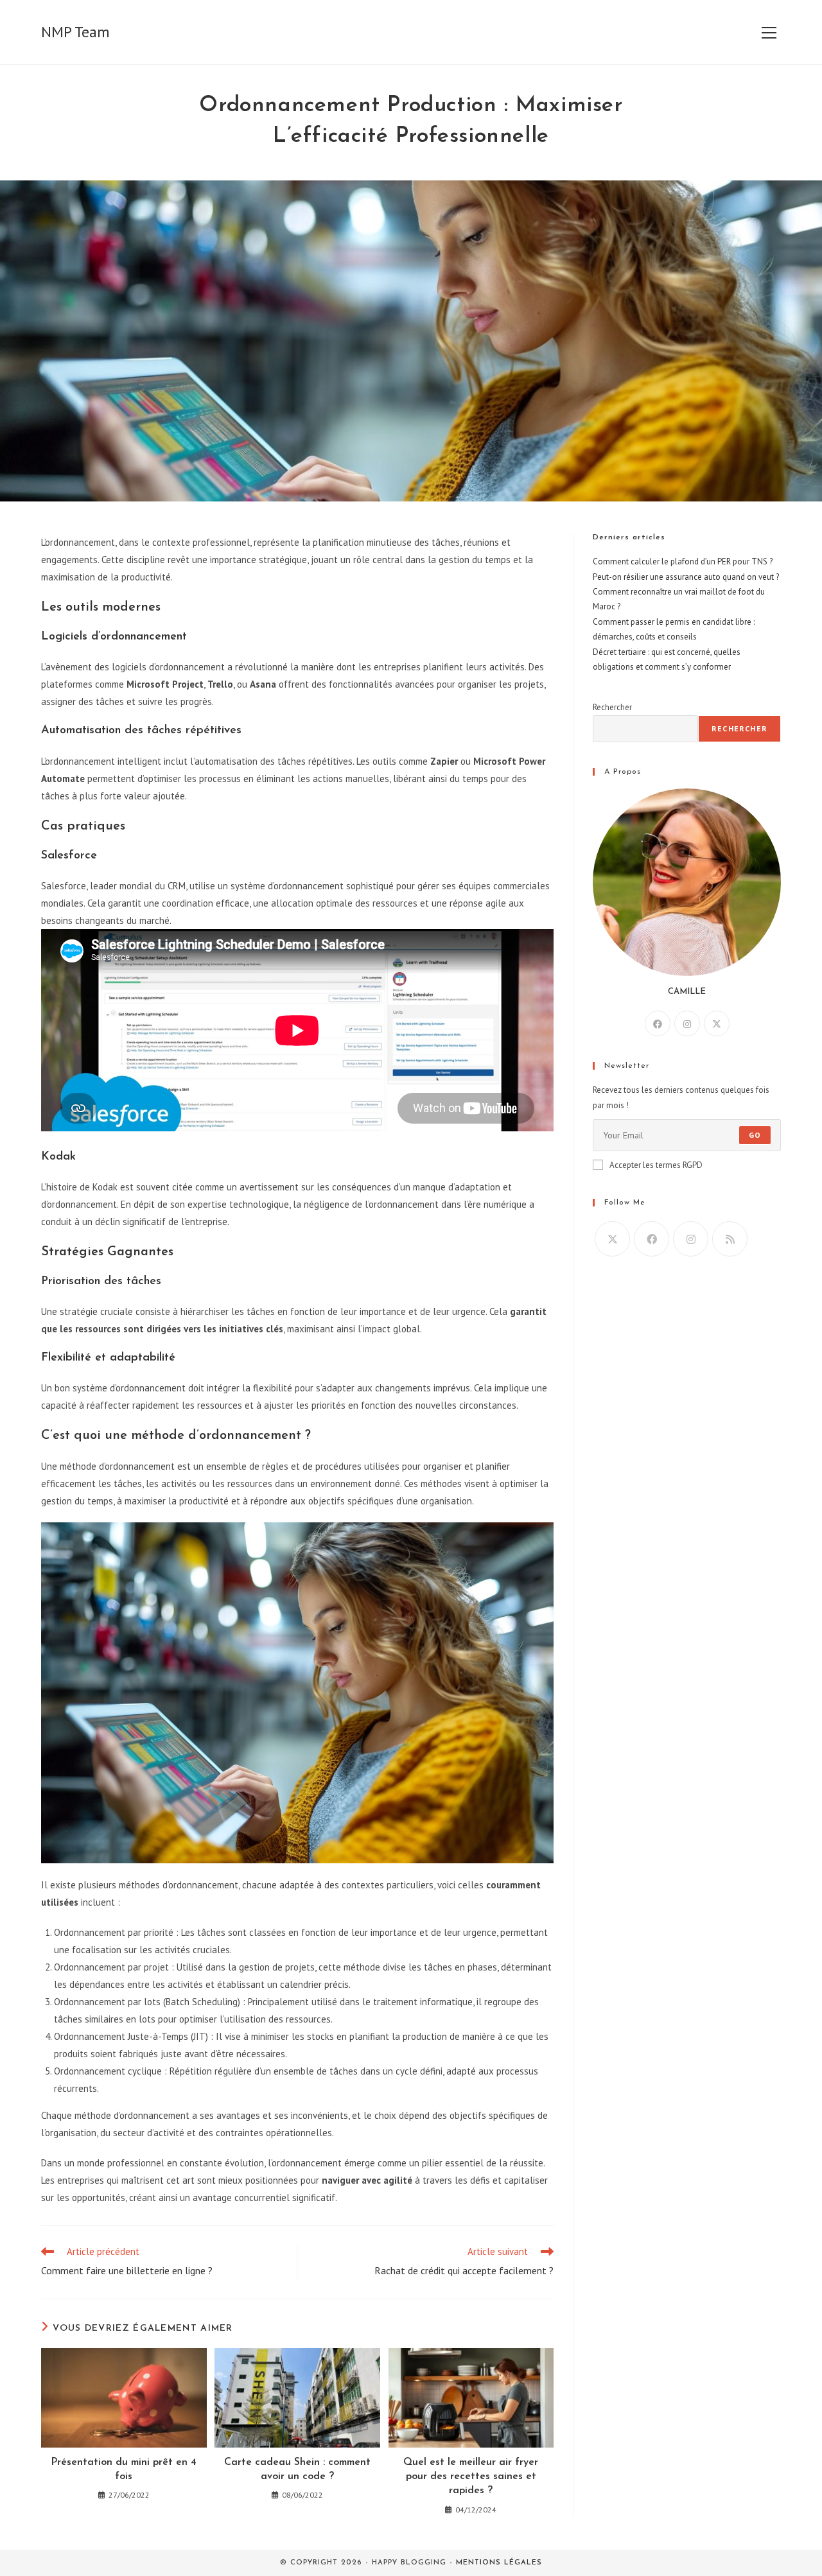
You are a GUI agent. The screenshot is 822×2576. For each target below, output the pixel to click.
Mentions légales (499, 2563)
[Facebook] (658, 1023)
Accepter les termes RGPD (656, 1165)
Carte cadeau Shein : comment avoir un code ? (297, 2469)
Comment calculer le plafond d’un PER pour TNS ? (683, 561)
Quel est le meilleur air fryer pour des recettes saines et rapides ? (471, 2477)
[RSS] (730, 1239)
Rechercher (612, 707)
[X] (717, 1023)
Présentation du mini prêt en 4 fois (124, 2469)
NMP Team (75, 32)
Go (755, 1135)
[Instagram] (687, 1023)
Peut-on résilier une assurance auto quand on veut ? (686, 577)
